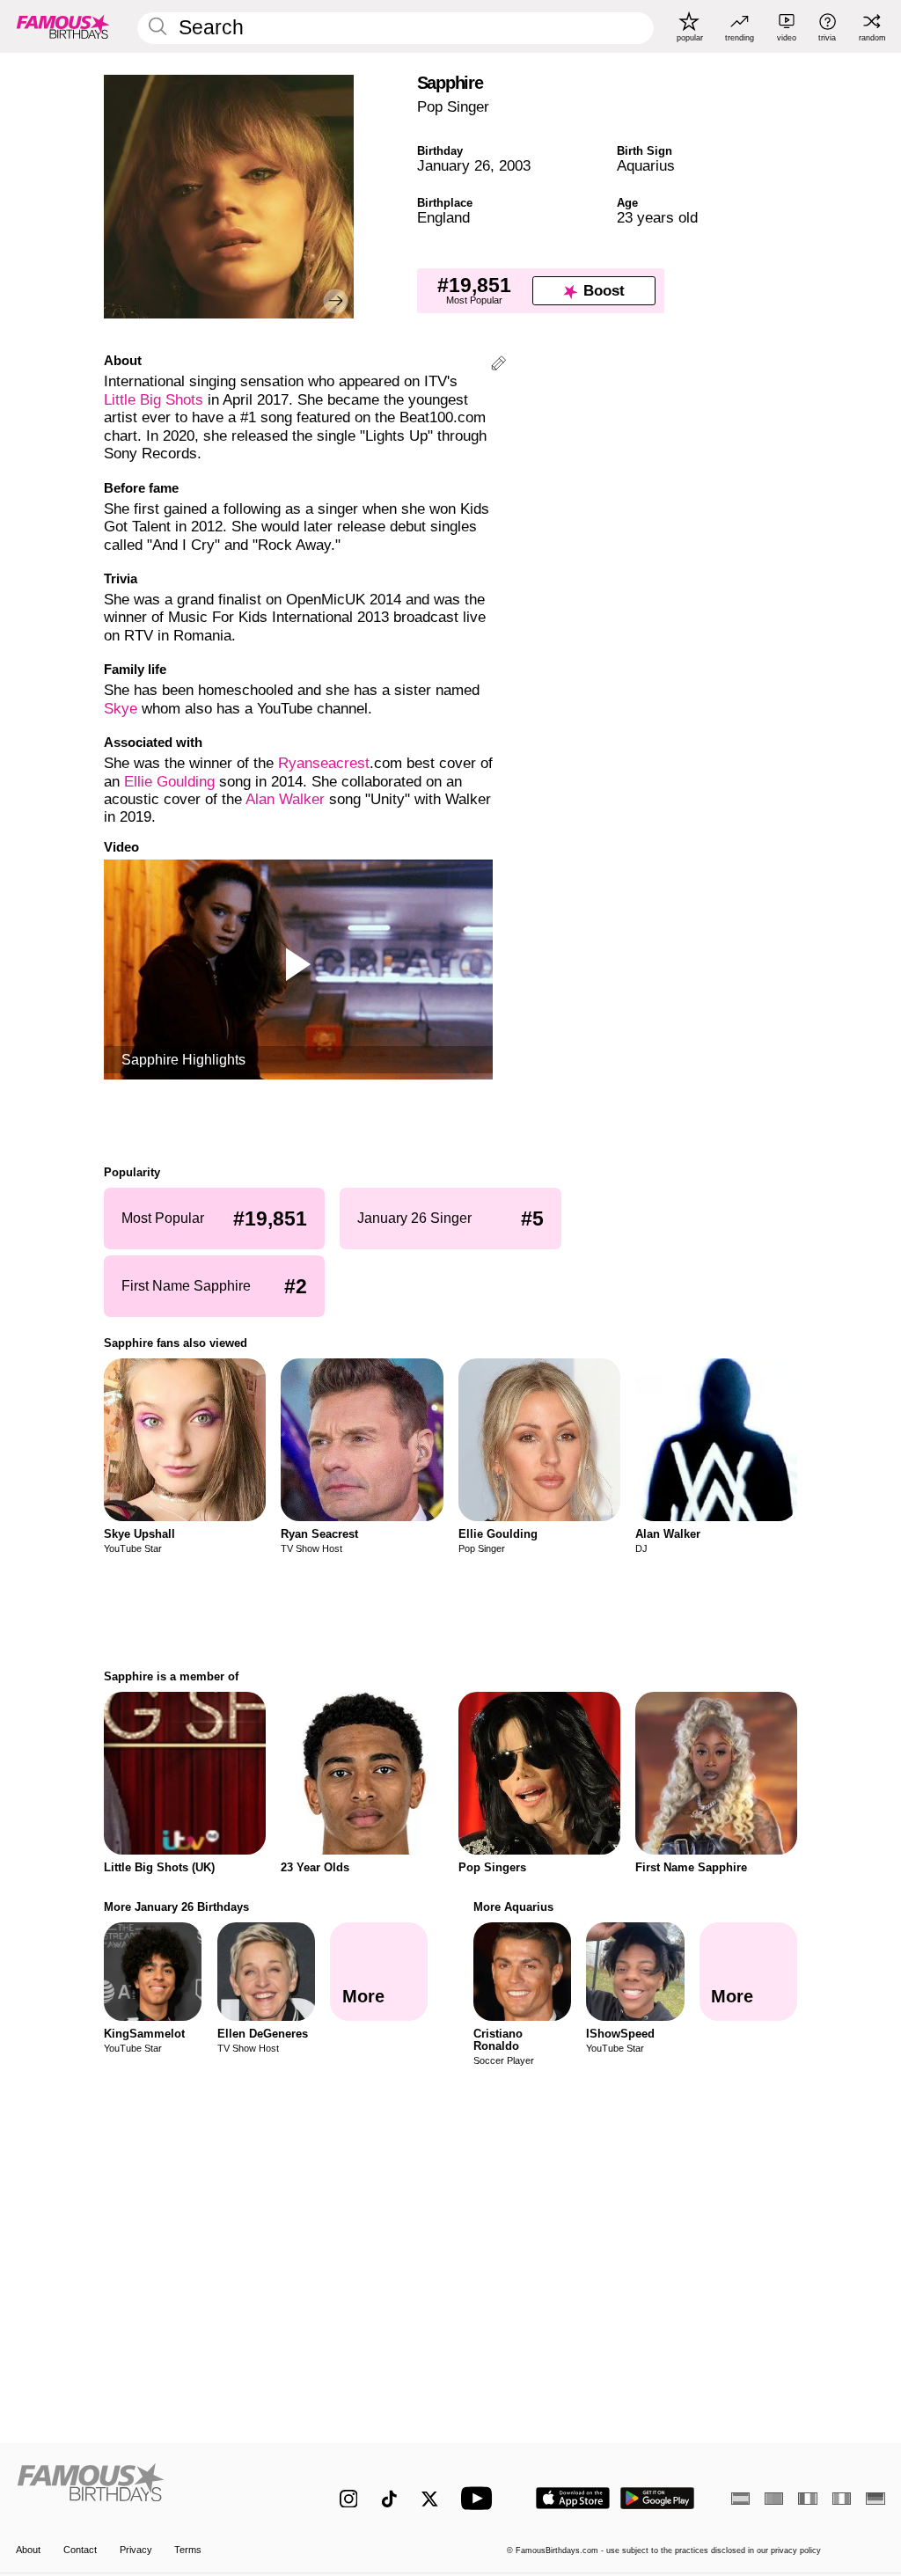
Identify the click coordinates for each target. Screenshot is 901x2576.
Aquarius (646, 166)
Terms (188, 2550)
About (28, 2550)
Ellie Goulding (169, 782)
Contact (80, 2550)
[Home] (152, 2489)
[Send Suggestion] (498, 366)
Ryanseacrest (324, 763)
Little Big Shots (154, 400)
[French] (807, 2499)
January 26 (454, 166)
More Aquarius (513, 1907)
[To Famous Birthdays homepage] (63, 26)
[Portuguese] (774, 2499)
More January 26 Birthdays (176, 1907)
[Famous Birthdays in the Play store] (658, 2498)
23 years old (657, 218)
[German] (875, 2499)
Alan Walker (285, 799)
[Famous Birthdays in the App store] (573, 2498)
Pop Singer (453, 107)
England (443, 218)
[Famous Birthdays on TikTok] (389, 2499)
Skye (121, 709)
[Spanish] (740, 2499)
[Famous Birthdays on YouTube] (480, 2498)
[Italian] (842, 2499)
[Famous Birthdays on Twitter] (430, 2499)
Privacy (136, 2550)
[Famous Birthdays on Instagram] (349, 2499)
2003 (515, 166)
